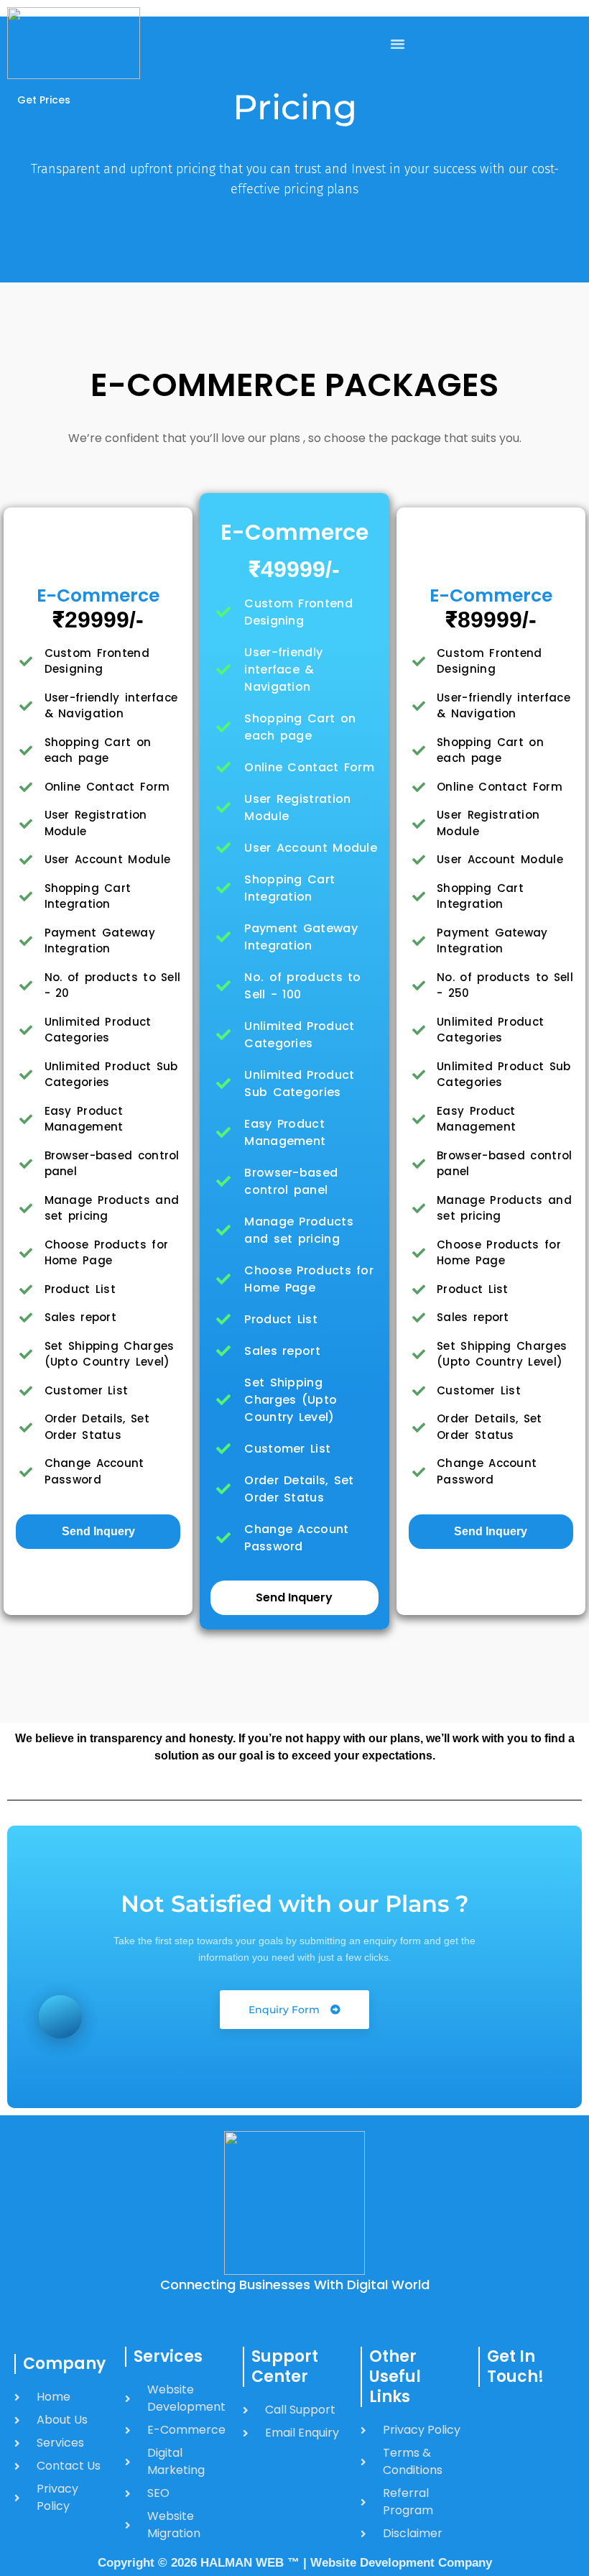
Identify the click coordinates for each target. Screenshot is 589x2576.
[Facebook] (492, 2415)
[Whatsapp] (492, 2443)
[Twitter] (492, 2485)
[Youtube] (538, 2485)
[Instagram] (538, 2415)
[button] (397, 43)
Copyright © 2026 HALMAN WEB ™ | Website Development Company (295, 2563)
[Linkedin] (492, 2513)
